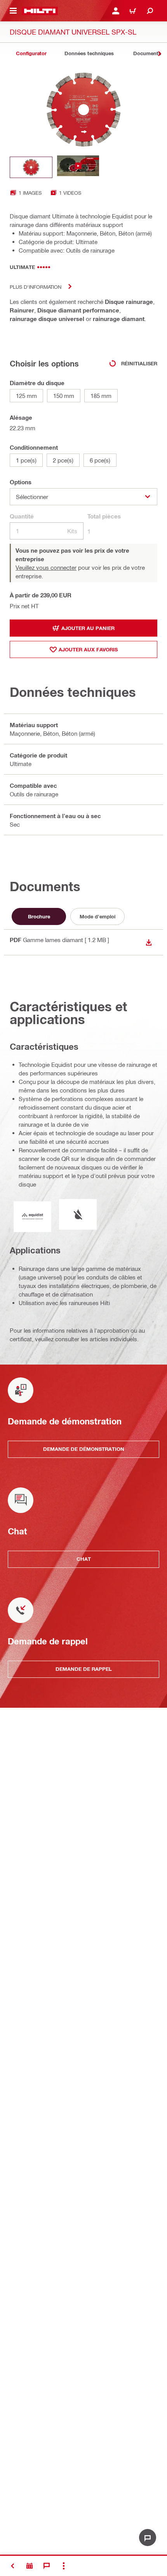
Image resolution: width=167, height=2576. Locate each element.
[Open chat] (148, 2538)
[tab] (31, 53)
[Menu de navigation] (13, 11)
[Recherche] (150, 11)
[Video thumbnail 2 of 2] (78, 167)
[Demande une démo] (30, 2566)
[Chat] (47, 2566)
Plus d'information (36, 287)
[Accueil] (40, 11)
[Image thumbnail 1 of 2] (31, 167)
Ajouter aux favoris (88, 649)
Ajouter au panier (88, 628)
